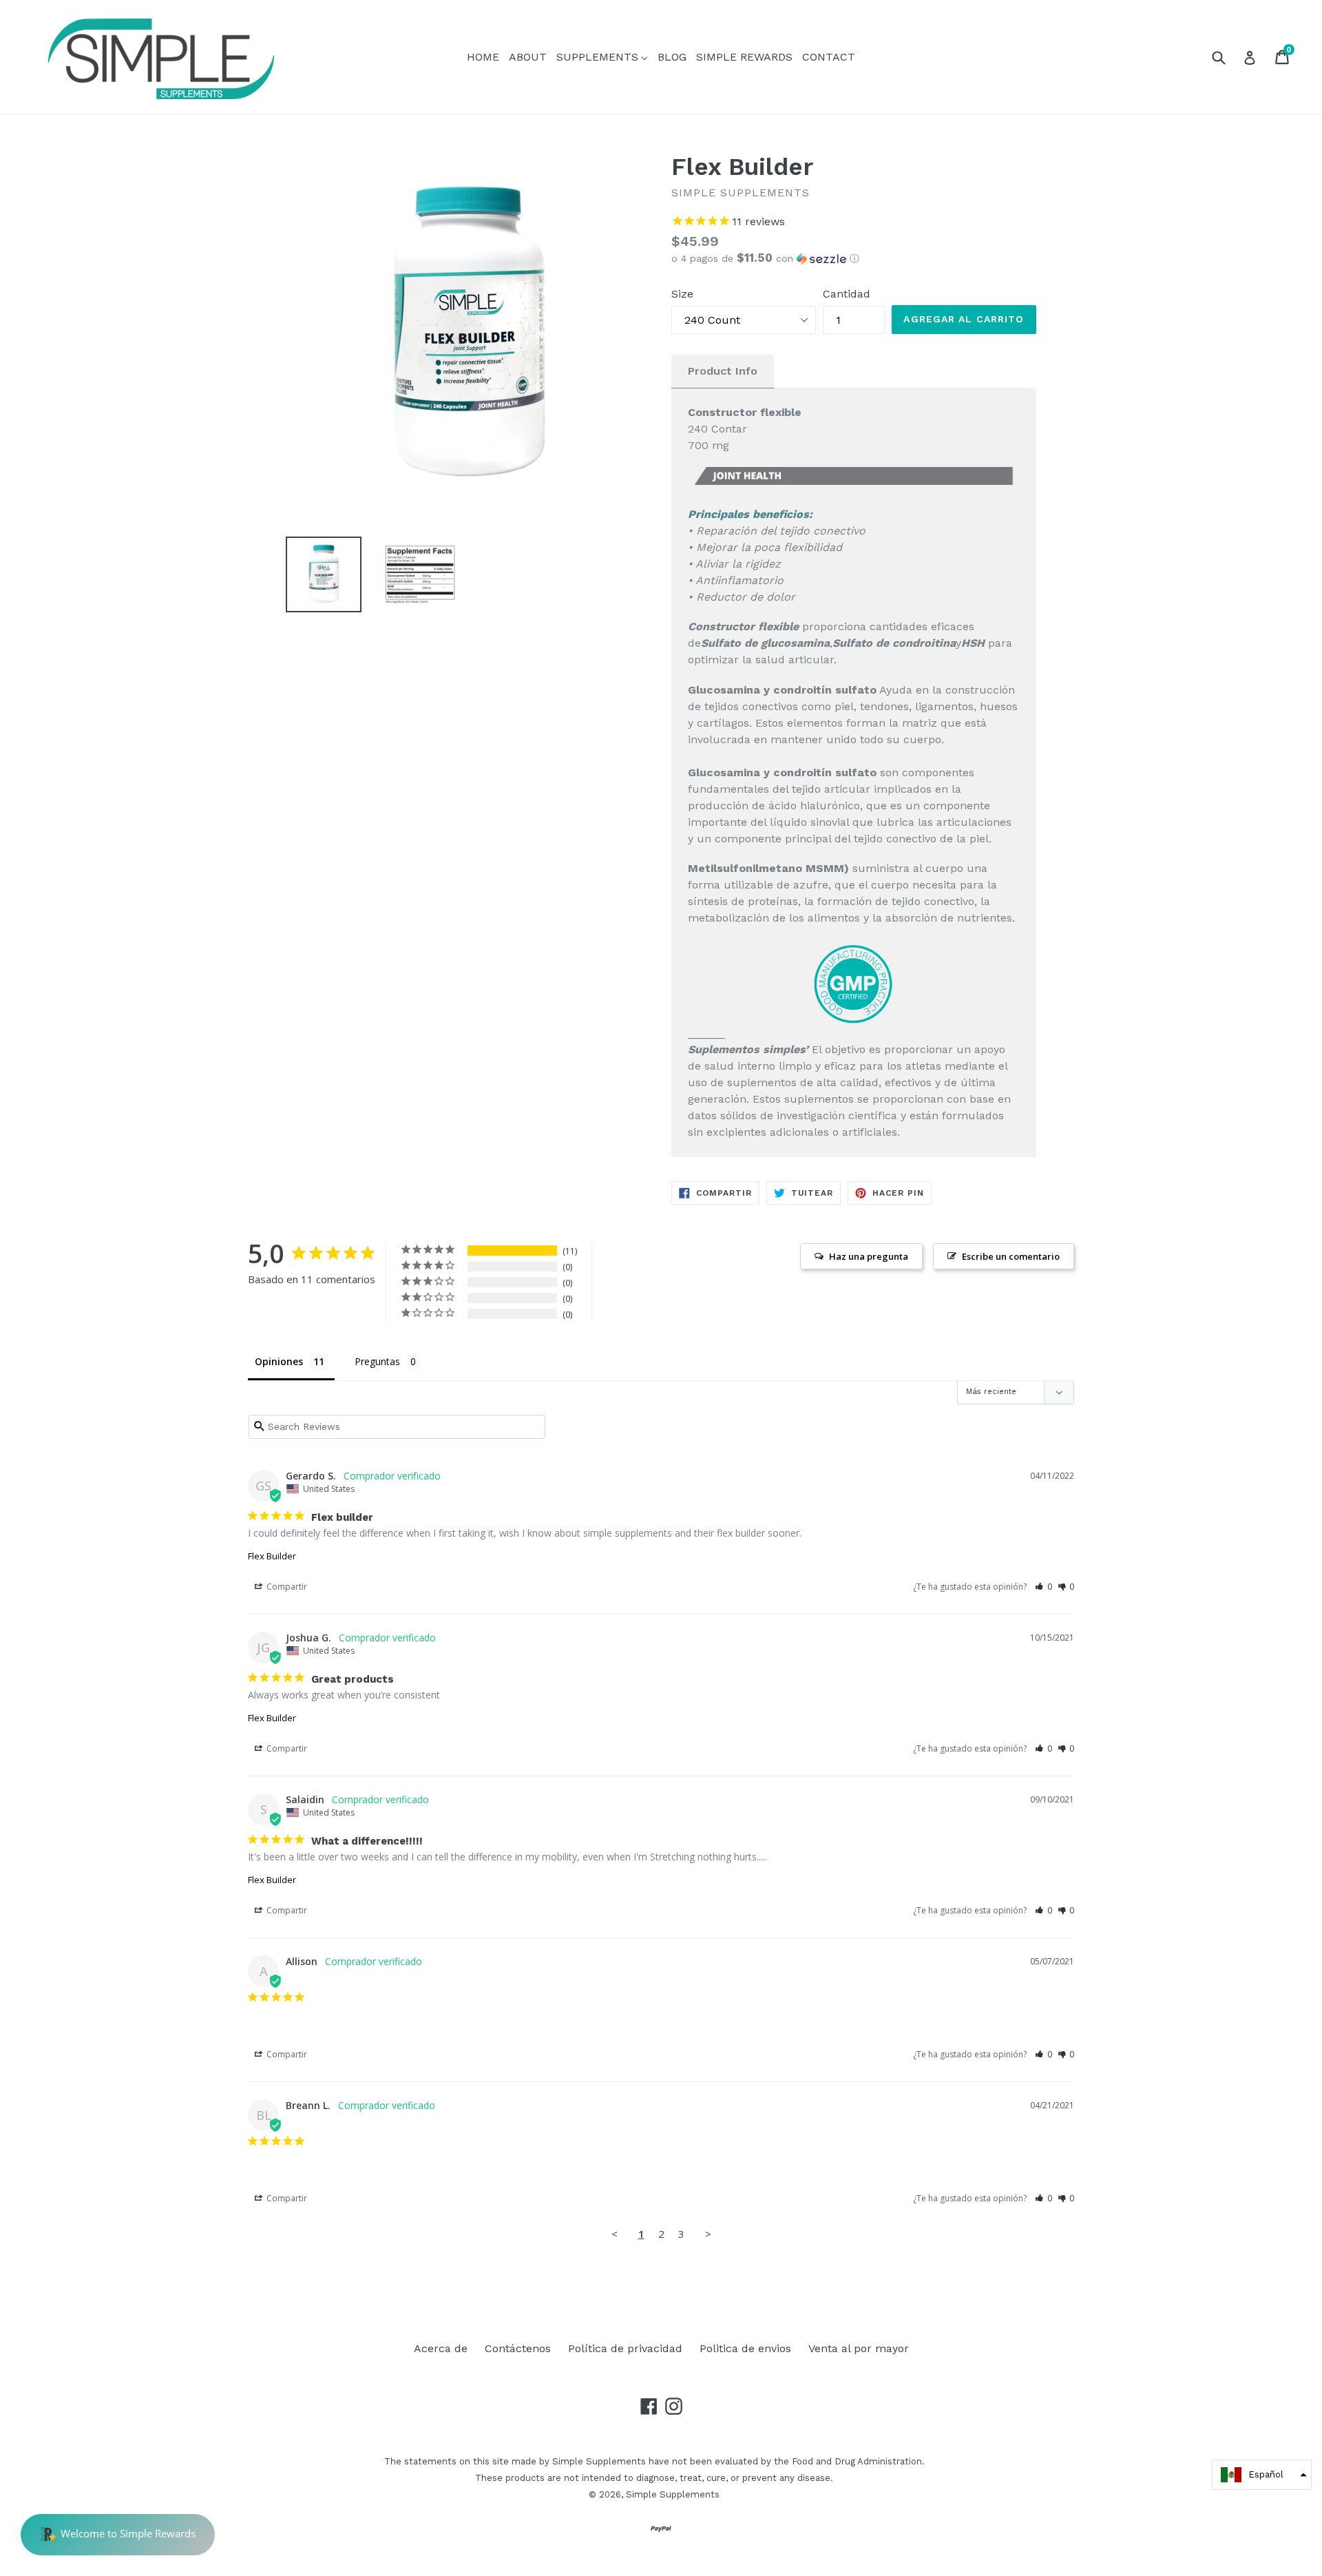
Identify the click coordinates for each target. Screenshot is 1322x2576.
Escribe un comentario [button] (1011, 1256)
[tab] (723, 372)
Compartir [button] (286, 1587)
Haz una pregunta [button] (869, 1256)
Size (682, 294)
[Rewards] (118, 2535)
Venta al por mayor (859, 2348)
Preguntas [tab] (377, 1361)
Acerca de (441, 2348)
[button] (854, 258)
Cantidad (847, 294)
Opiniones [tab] (279, 1361)
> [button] (708, 2234)
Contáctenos (518, 2348)
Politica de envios (745, 2348)
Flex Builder (272, 1556)
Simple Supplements (673, 2494)
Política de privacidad (625, 2348)
